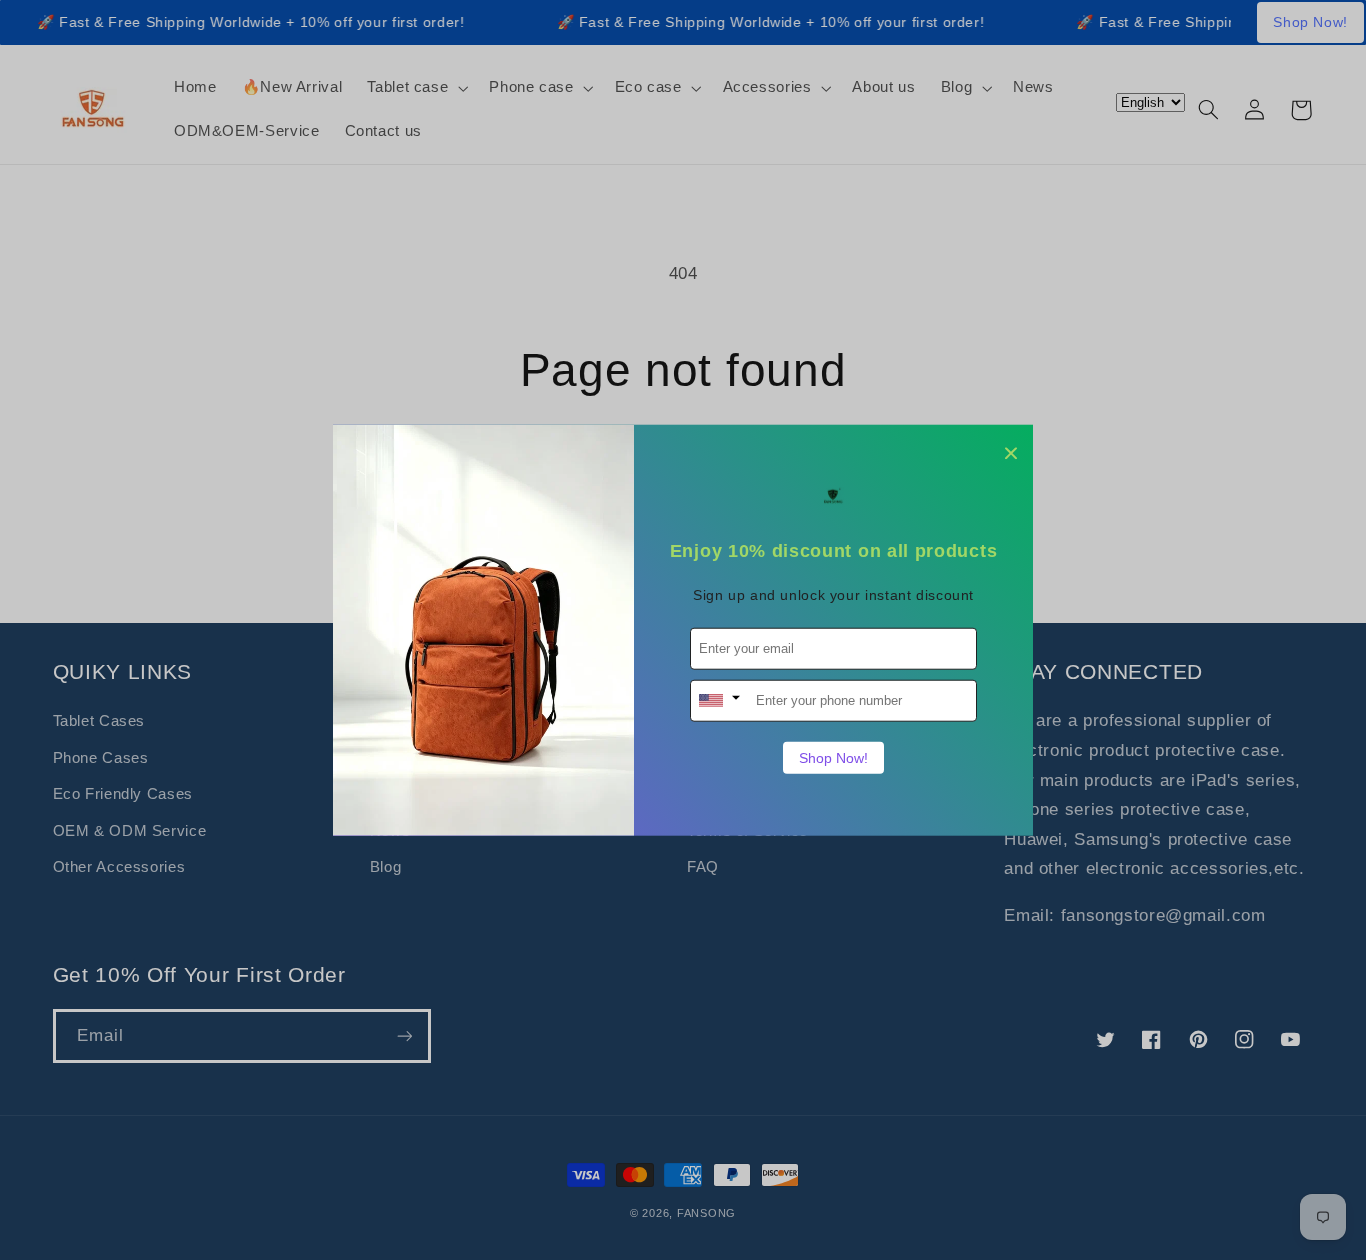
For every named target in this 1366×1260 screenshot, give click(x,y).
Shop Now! (833, 757)
